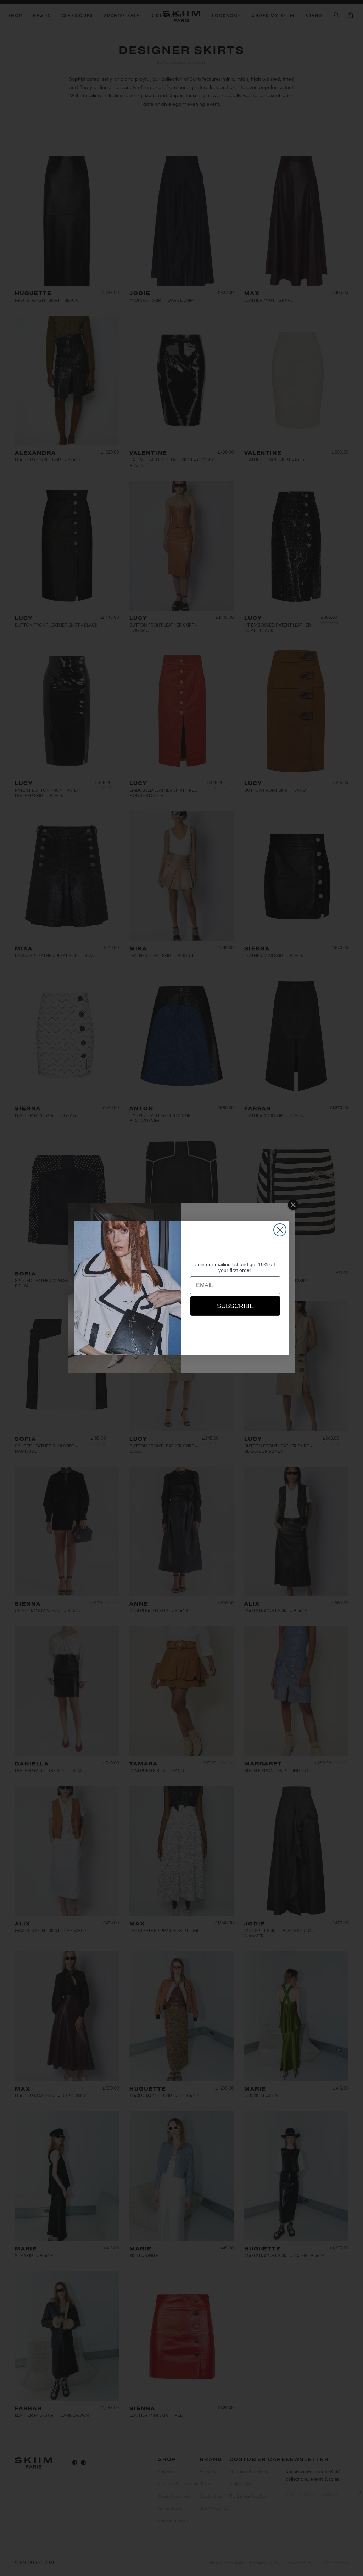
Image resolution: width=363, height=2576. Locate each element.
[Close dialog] (280, 1230)
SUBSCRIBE (235, 1306)
